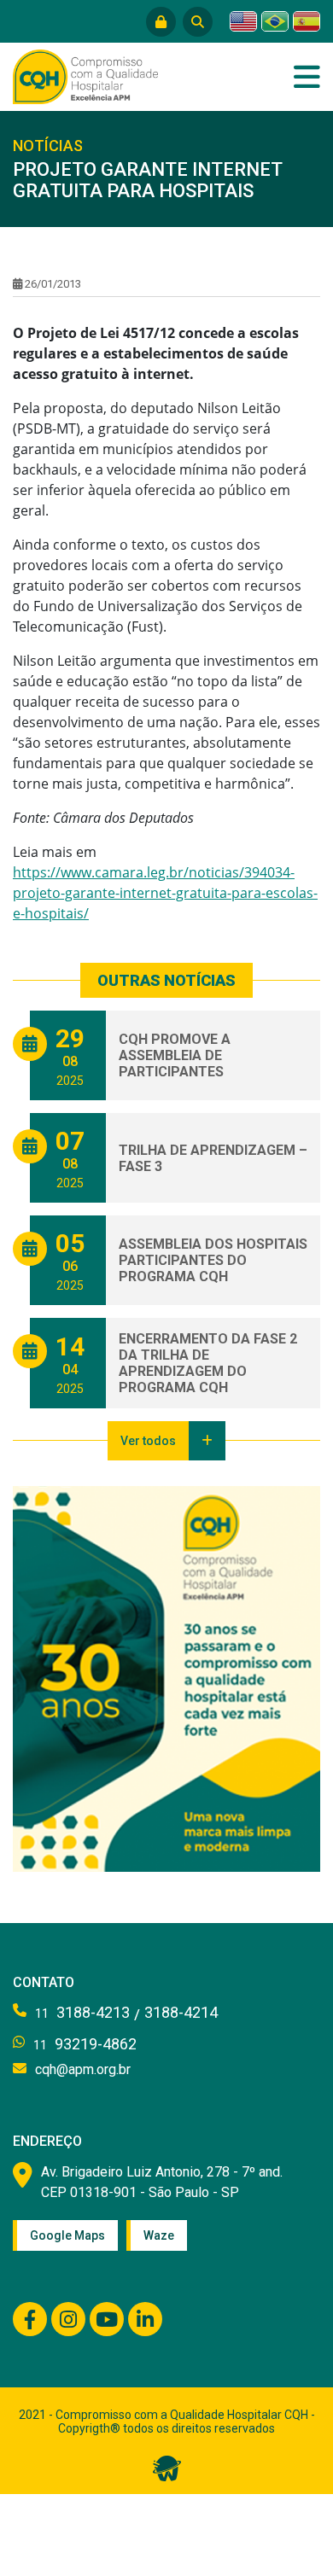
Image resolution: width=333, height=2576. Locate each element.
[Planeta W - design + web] (167, 2467)
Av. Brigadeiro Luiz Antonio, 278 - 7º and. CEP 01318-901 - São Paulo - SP (162, 2182)
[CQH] (85, 75)
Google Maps (67, 2235)
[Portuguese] (275, 21)
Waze (159, 2235)
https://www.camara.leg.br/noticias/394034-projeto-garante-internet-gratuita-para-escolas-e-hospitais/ (165, 893)
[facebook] (30, 2319)
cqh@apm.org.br (83, 2069)
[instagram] (68, 2319)
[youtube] (107, 2319)
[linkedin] (145, 2319)
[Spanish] (307, 21)
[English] (243, 21)
